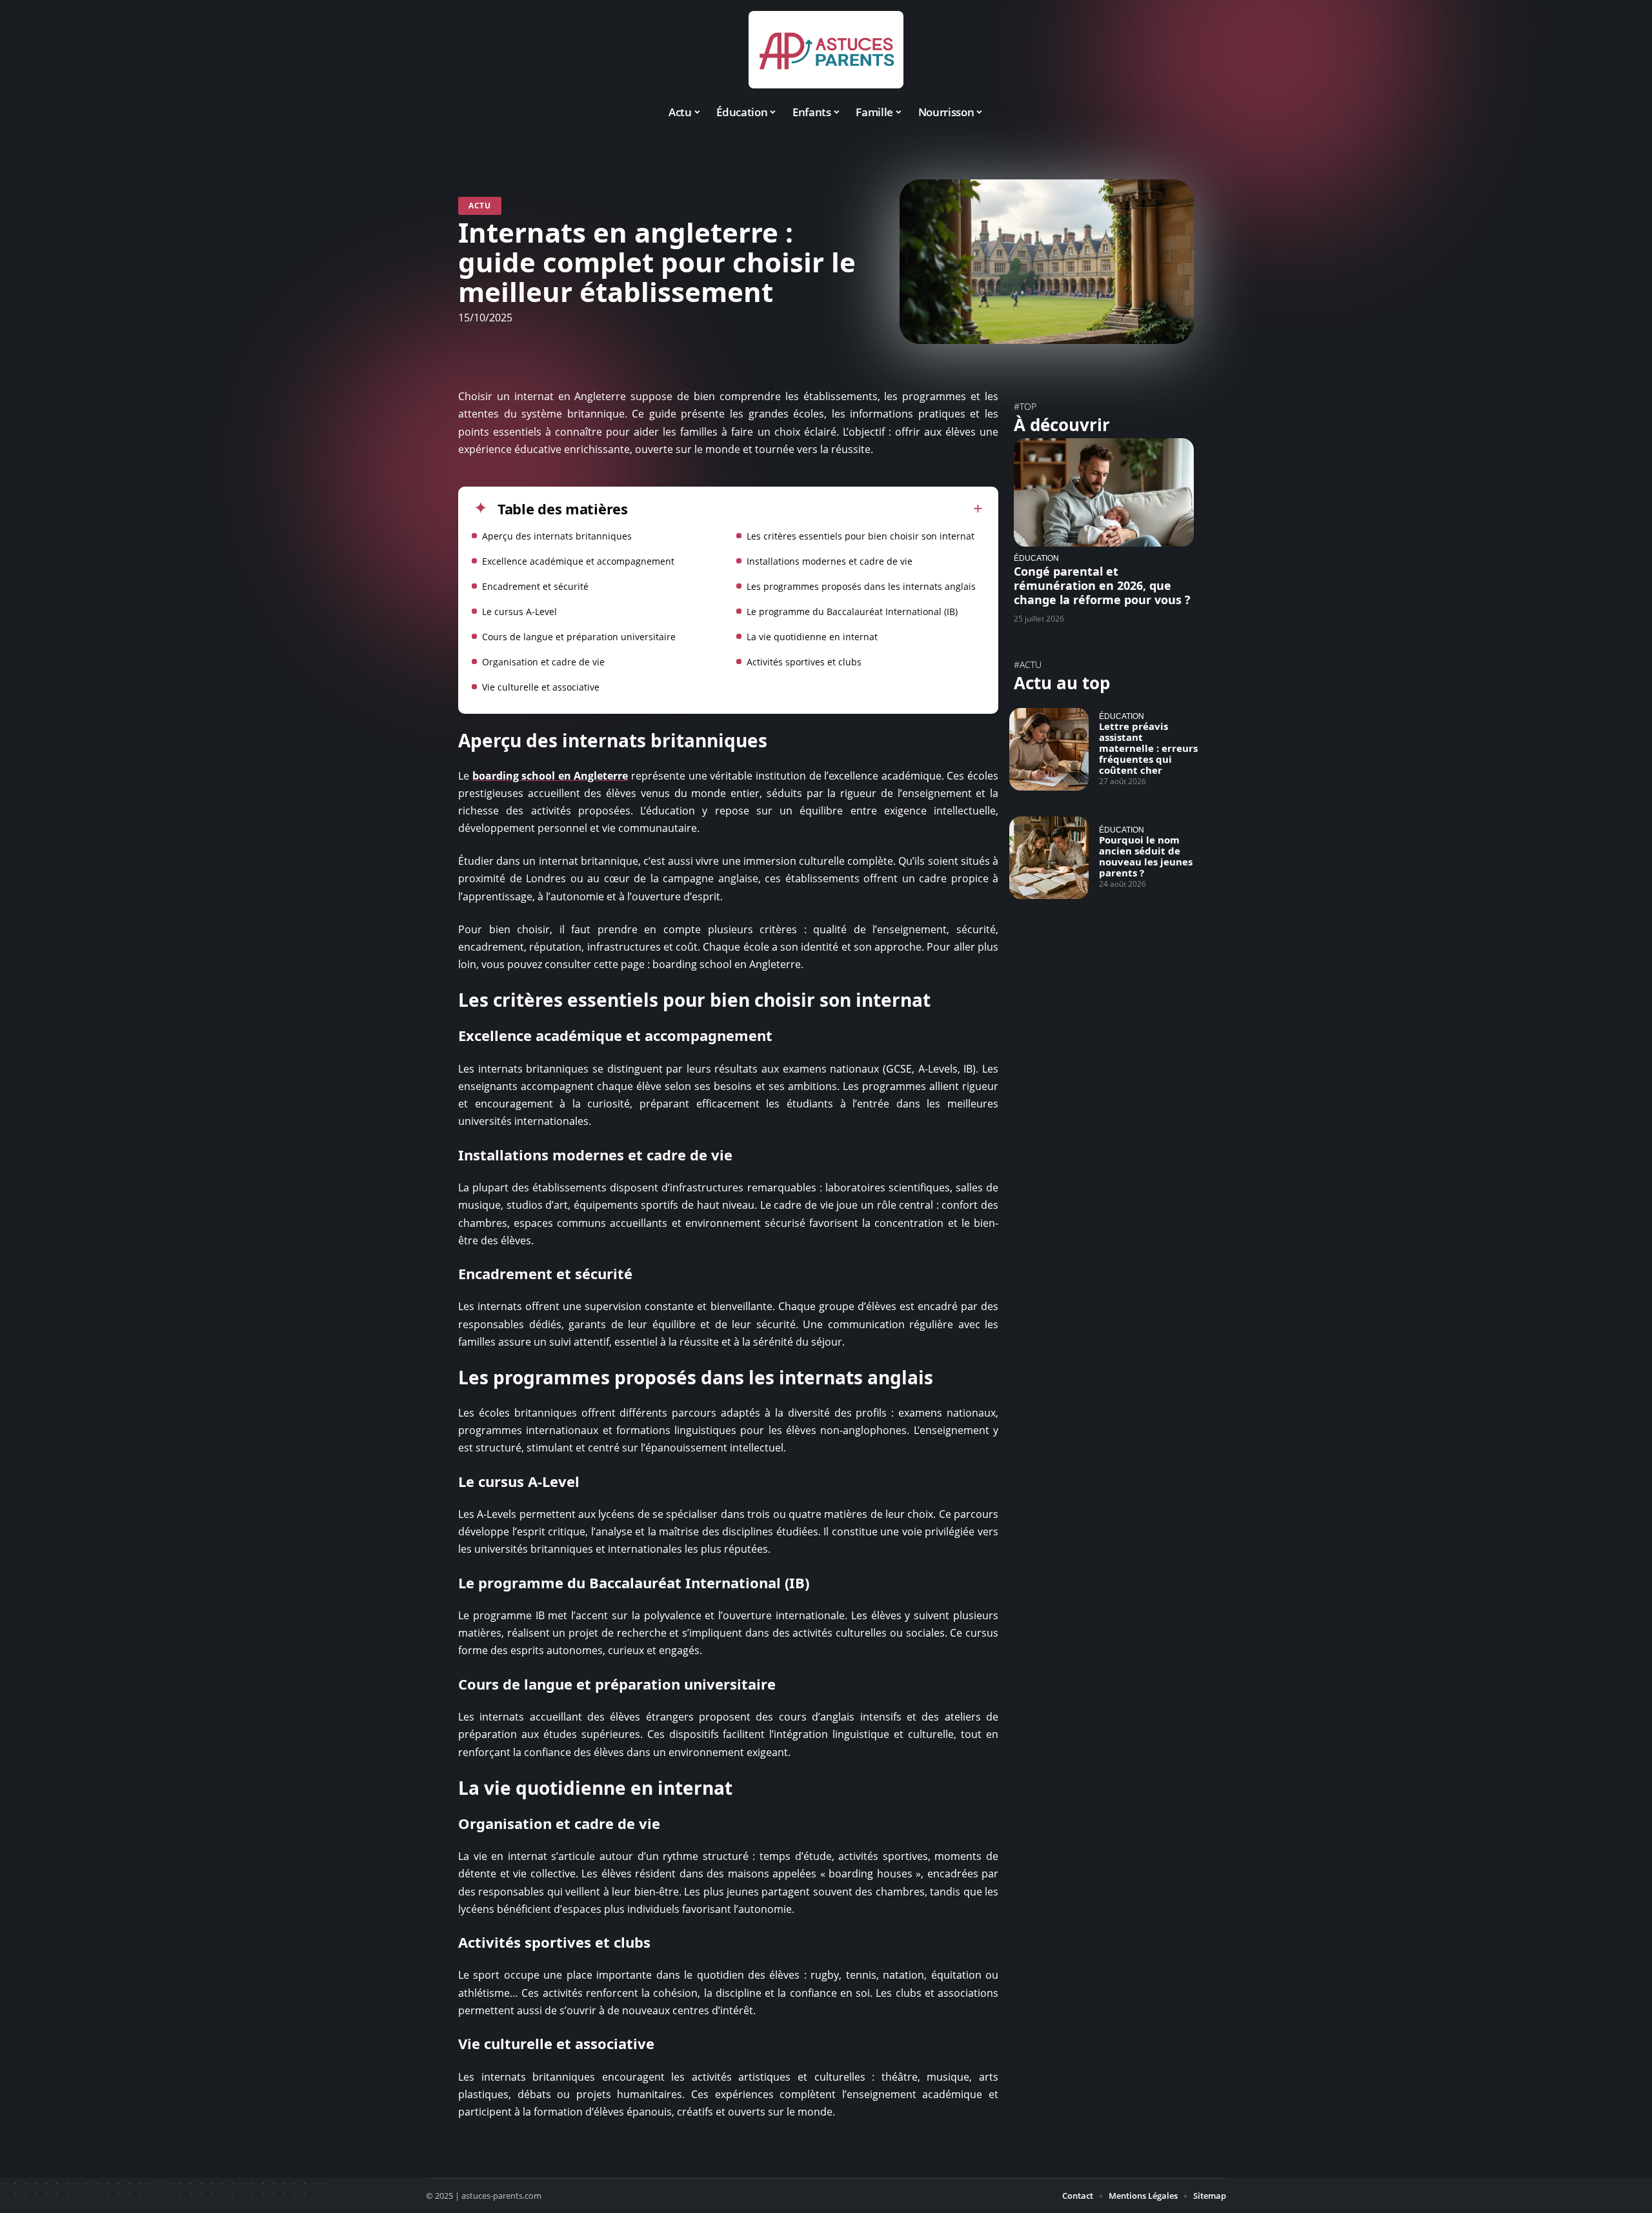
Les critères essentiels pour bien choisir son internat (861, 536)
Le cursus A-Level (519, 611)
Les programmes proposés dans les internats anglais (861, 586)
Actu (480, 206)
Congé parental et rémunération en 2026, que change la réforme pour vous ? (1102, 585)
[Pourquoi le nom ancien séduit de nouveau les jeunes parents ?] (1049, 858)
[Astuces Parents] (826, 50)
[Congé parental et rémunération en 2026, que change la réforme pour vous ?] (1104, 492)
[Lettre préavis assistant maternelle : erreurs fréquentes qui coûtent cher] (1049, 749)
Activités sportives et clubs (804, 662)
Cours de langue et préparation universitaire (579, 637)
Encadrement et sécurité (535, 586)
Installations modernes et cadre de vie (830, 561)
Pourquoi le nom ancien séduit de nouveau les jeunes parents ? (1146, 856)
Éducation (1036, 558)
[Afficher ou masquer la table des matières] (805, 509)
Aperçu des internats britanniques (557, 536)
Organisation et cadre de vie (543, 662)
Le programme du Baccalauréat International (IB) (852, 611)
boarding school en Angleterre (550, 776)
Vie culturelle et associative (541, 687)
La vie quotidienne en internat (812, 637)
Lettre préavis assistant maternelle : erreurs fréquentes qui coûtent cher (1148, 748)
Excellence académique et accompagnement (578, 561)
